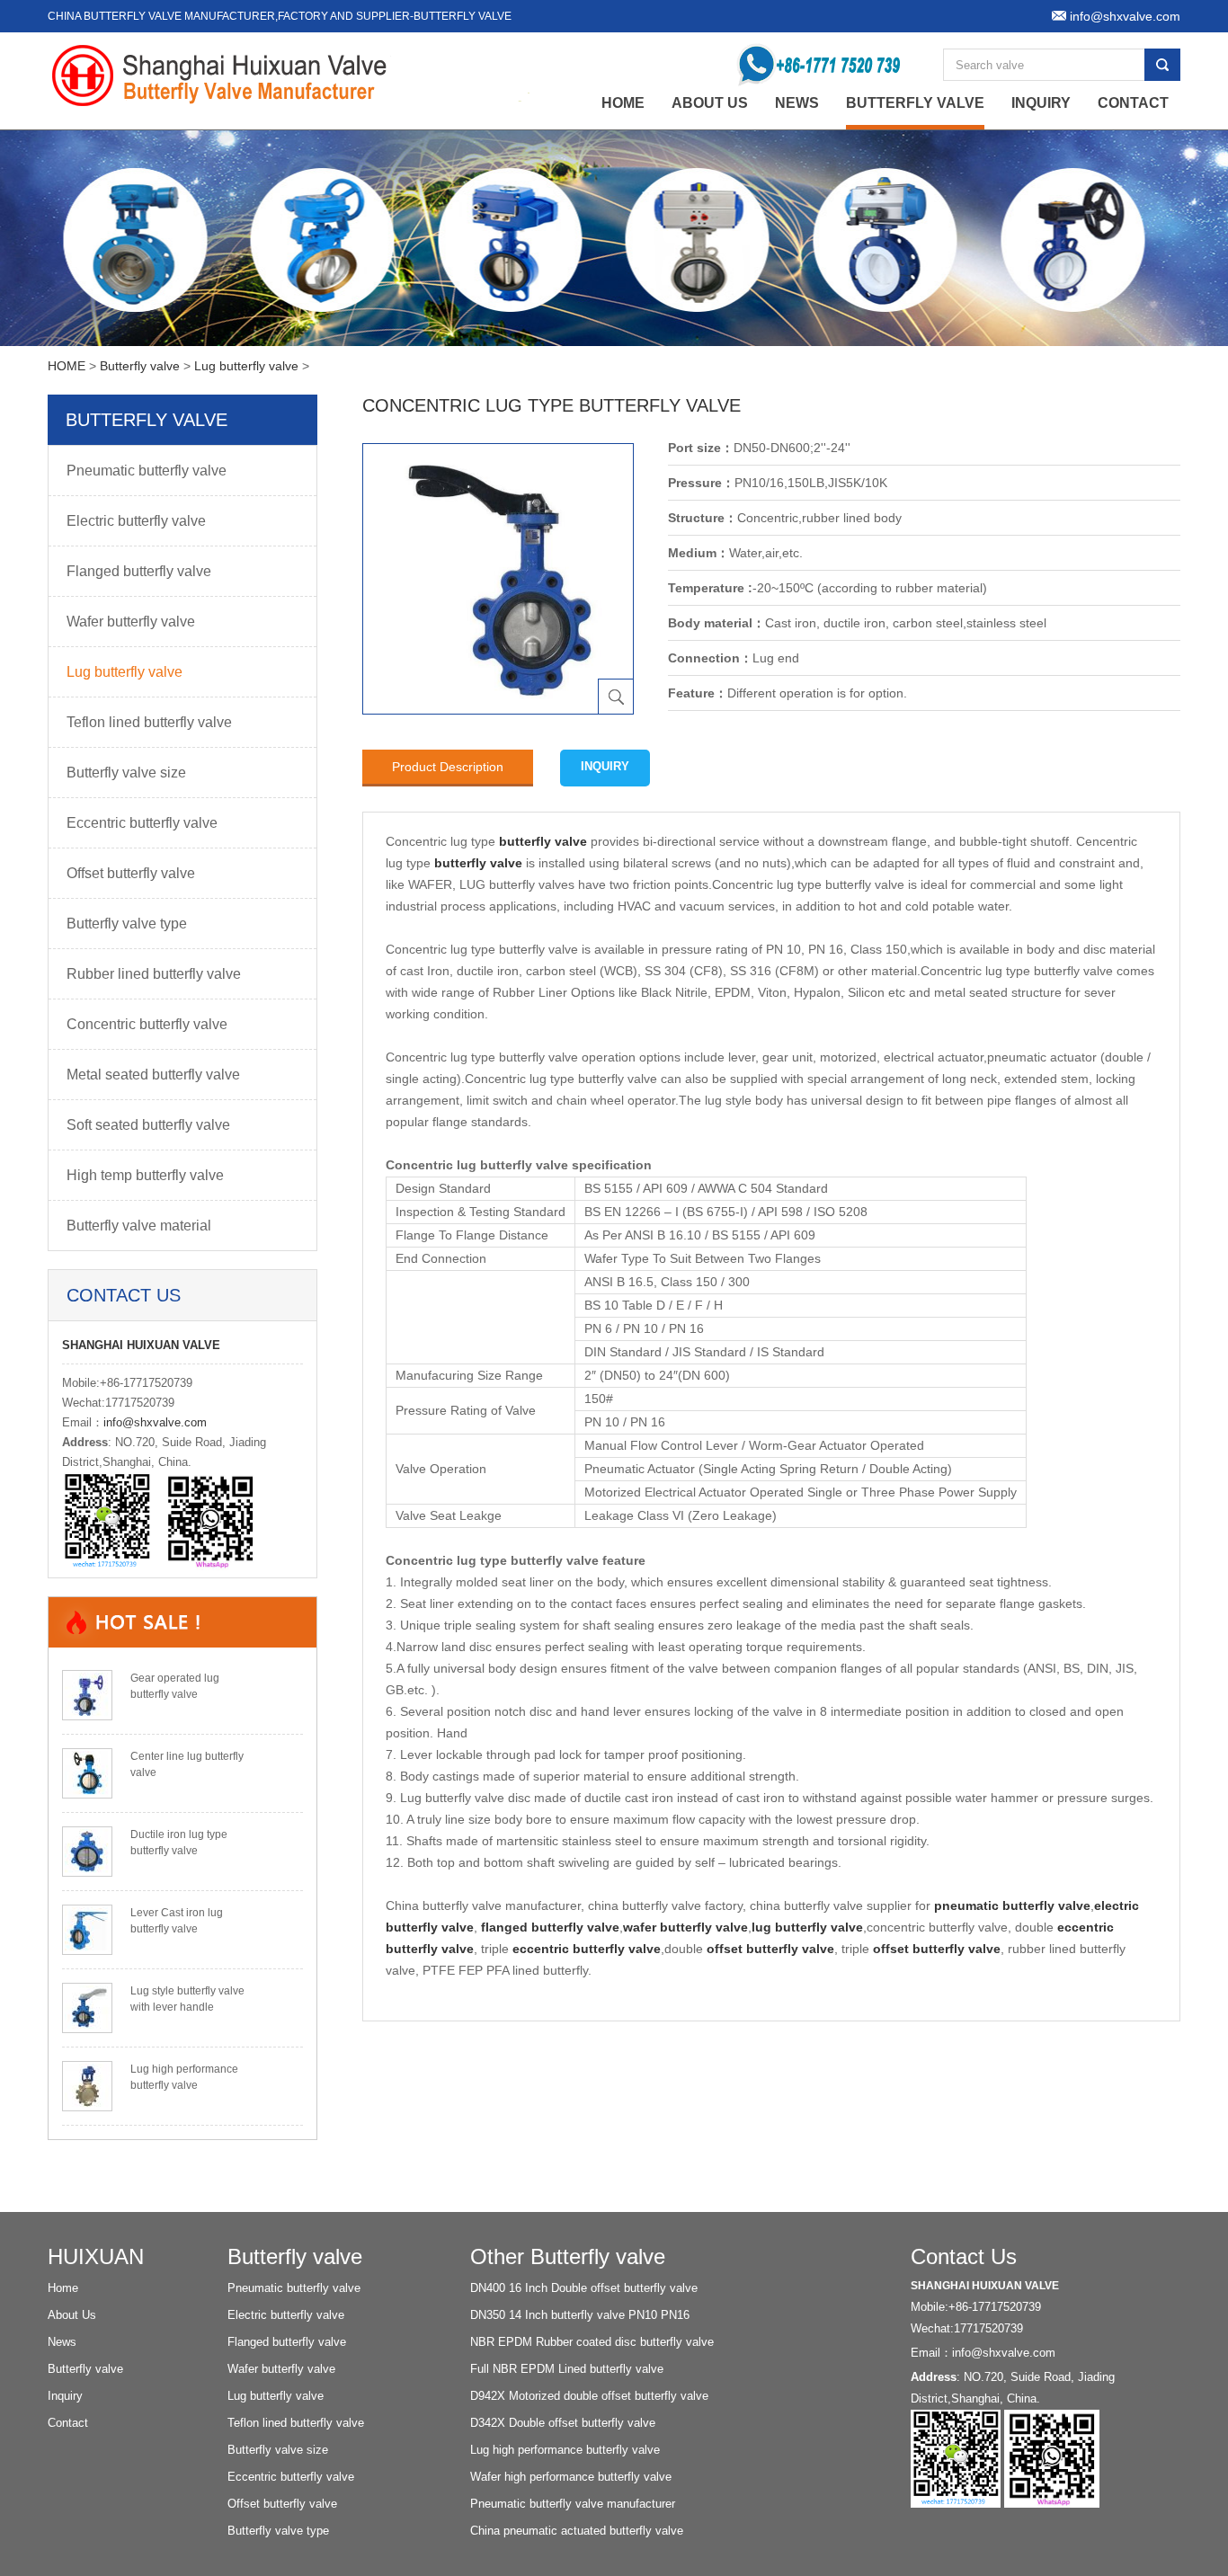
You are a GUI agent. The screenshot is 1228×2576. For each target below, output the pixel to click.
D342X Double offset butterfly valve (563, 2423)
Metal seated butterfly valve (153, 1075)
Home (63, 2288)
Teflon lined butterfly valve (149, 722)
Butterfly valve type (127, 924)
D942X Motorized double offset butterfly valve (589, 2396)
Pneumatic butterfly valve (147, 471)
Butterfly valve (915, 103)
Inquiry (1041, 103)
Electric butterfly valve (136, 521)
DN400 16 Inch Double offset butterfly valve (584, 2288)
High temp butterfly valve (145, 1175)
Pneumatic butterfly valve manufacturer (573, 2504)
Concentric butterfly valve (147, 1024)
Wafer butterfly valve (131, 622)
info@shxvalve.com (155, 1422)
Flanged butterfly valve (139, 571)
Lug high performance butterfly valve (565, 2450)
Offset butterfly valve (131, 873)
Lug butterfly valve (246, 366)
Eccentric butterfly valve (142, 823)
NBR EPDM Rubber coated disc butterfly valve (592, 2342)
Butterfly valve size (126, 773)
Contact (1133, 103)
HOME (67, 366)
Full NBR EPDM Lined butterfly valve (567, 2369)
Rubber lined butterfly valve (154, 974)
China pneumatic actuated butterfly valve (577, 2531)
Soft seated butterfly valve (148, 1125)
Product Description (448, 767)
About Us (710, 103)
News (797, 103)
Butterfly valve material (139, 1226)
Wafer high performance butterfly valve (571, 2477)
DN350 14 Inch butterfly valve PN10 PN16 (580, 2315)
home (623, 103)
